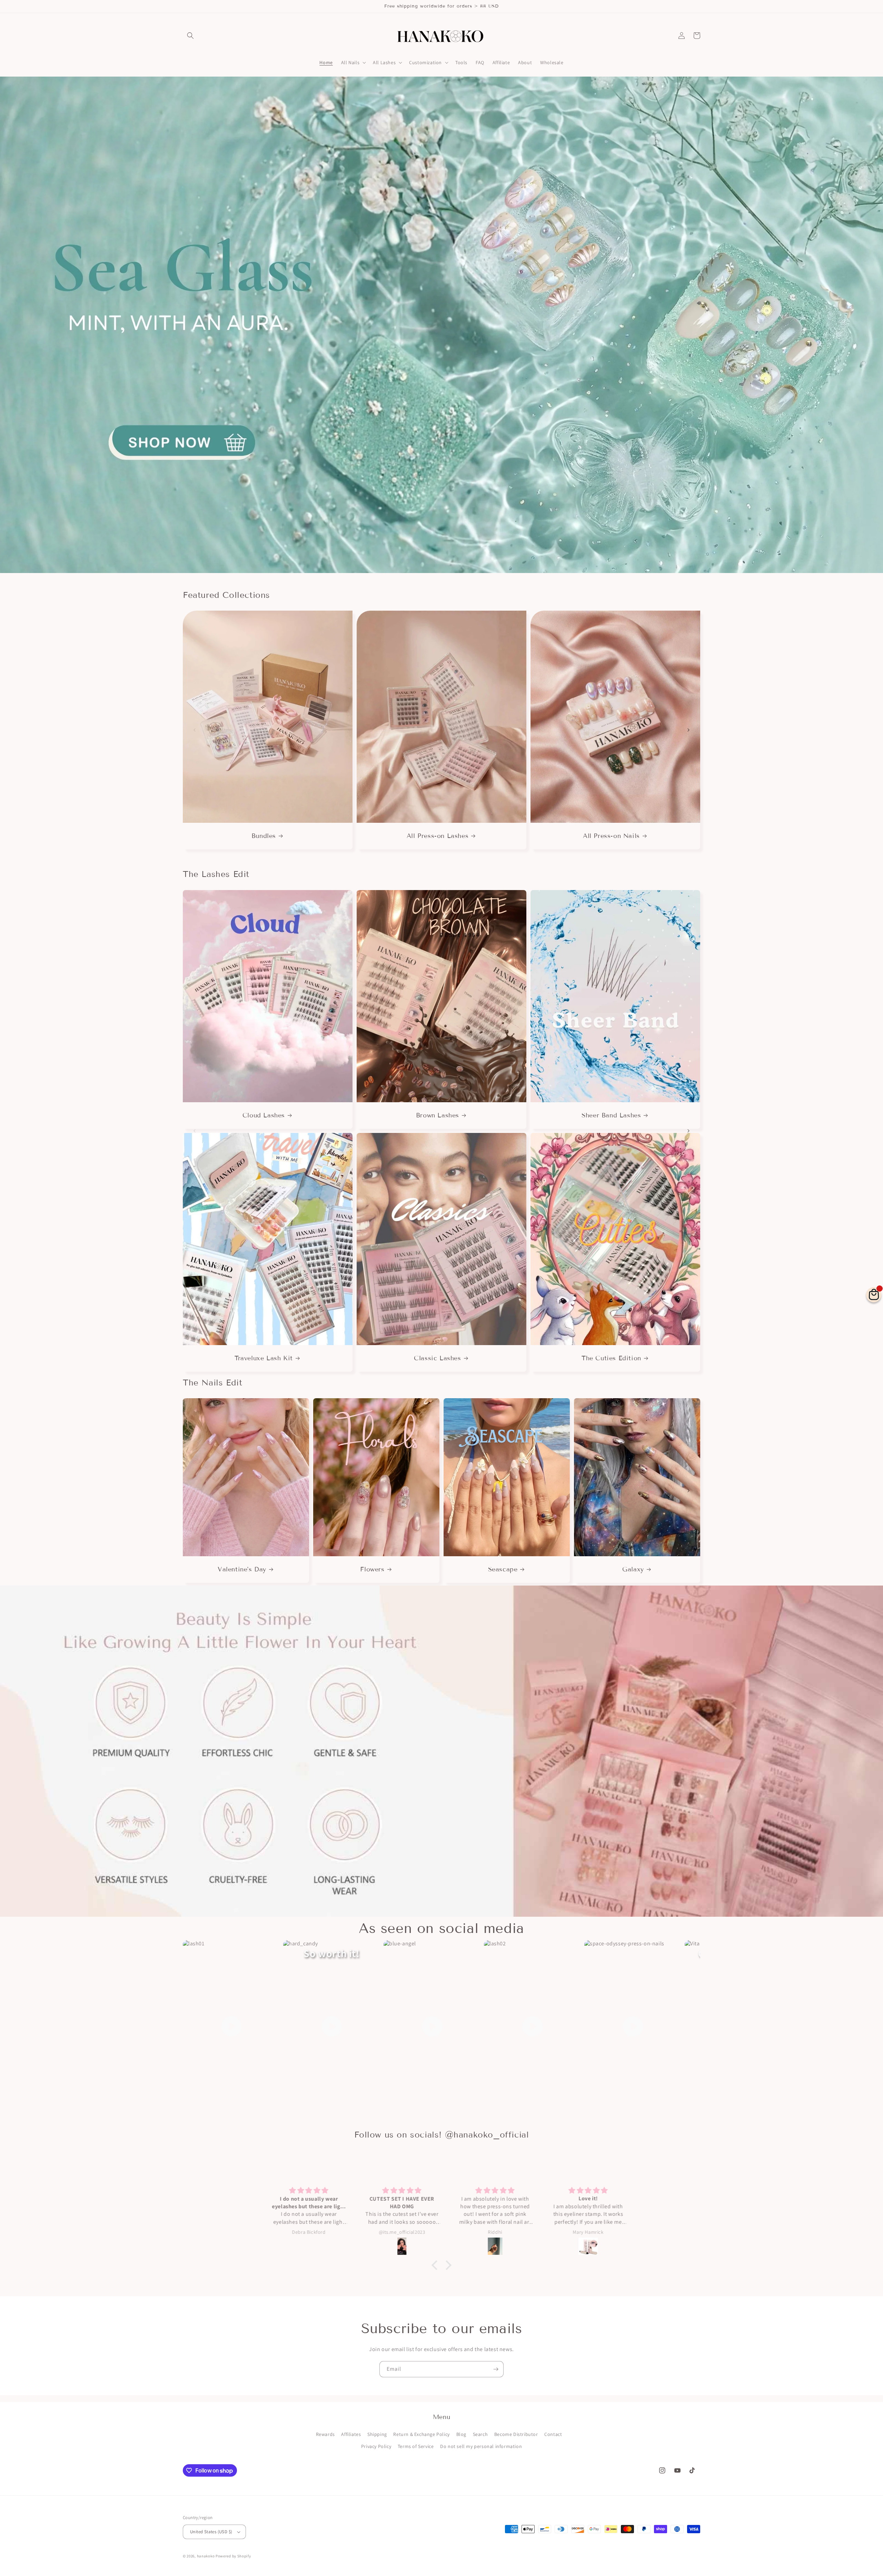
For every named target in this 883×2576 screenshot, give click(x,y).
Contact (553, 2434)
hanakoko (206, 2556)
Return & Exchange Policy (421, 2434)
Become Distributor (516, 2434)
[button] (190, 36)
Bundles (264, 836)
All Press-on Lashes (438, 836)
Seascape (503, 1569)
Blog (461, 2434)
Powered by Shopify (233, 2556)
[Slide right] (688, 730)
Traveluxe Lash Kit (264, 1358)
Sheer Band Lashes (611, 1115)
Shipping (377, 2434)
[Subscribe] (496, 2369)
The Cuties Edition (611, 1358)
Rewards (325, 2434)
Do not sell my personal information (481, 2446)
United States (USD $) (211, 2532)
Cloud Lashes (264, 1115)
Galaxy (633, 1569)
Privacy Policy (376, 2446)
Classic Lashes (437, 1358)
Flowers (372, 1569)
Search (480, 2434)
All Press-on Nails (611, 836)
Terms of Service (416, 2446)
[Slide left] (195, 730)
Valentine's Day (242, 1569)
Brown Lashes (438, 1115)
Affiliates (351, 2434)
